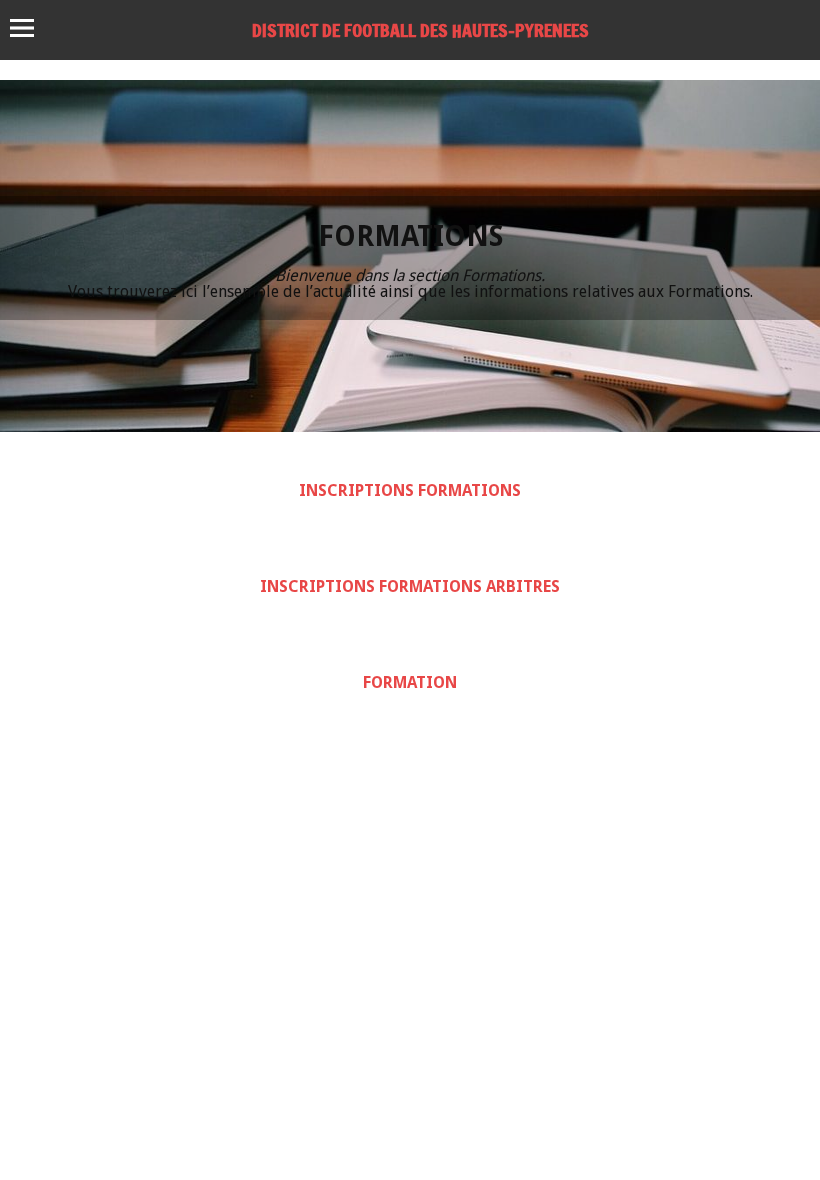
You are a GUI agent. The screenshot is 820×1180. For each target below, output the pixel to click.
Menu (31, 28)
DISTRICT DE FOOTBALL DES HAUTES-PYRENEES (420, 30)
